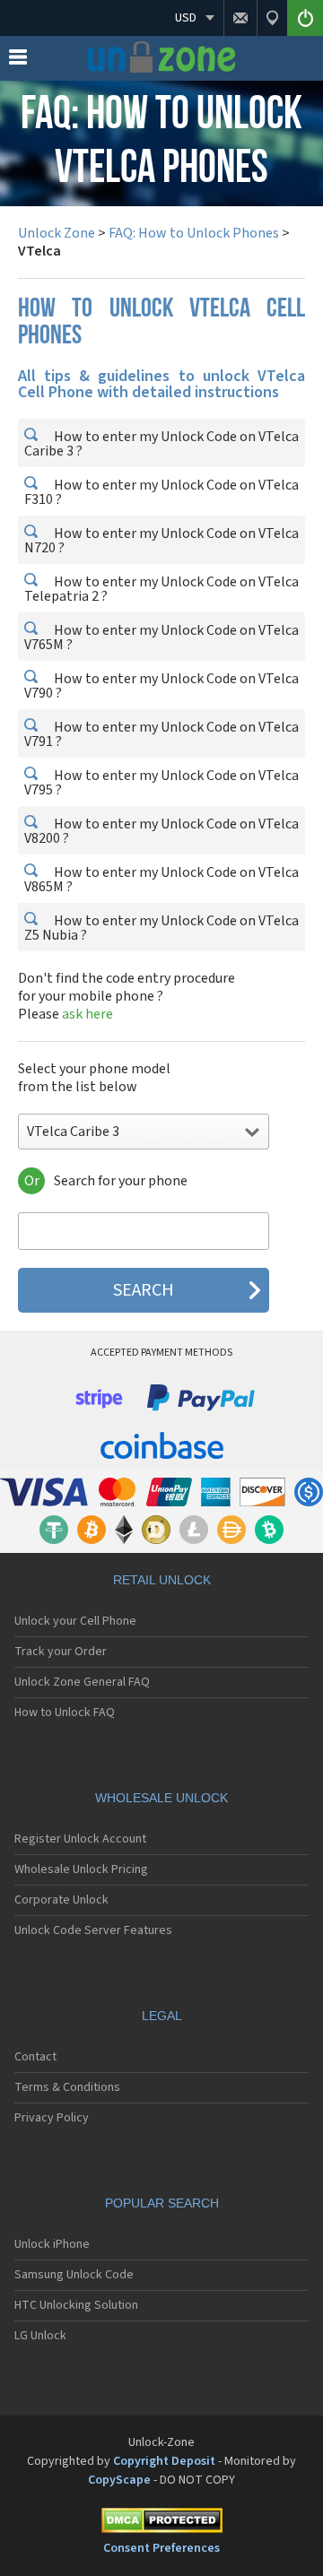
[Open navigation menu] (18, 61)
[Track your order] (272, 18)
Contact (35, 2057)
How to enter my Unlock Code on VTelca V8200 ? (161, 831)
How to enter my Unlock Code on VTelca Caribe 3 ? (161, 444)
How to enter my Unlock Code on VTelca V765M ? (161, 637)
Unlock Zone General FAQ (82, 1682)
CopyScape (119, 2480)
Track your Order (61, 1652)
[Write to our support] (240, 18)
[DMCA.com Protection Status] (161, 2524)
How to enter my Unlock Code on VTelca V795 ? (161, 783)
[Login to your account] (305, 18)
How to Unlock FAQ (65, 1713)
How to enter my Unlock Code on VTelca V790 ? (161, 686)
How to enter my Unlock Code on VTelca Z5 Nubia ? (161, 928)
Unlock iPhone (52, 2244)
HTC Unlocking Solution (76, 2305)
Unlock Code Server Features (93, 1930)
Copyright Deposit (164, 2461)
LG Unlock (40, 2336)
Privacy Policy (52, 2118)
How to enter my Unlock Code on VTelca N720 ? (161, 541)
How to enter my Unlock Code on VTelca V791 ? (161, 734)
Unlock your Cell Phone (75, 1621)
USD (186, 18)
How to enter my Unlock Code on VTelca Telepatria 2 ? (161, 589)
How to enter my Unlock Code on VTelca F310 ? (161, 492)
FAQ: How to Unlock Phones (194, 233)
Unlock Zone (57, 233)
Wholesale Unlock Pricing (81, 1869)
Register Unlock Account (80, 1839)
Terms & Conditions (67, 2087)
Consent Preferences (161, 2548)
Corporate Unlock (61, 1900)
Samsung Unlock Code (74, 2275)
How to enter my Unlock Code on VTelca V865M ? (161, 880)
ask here (87, 1014)
